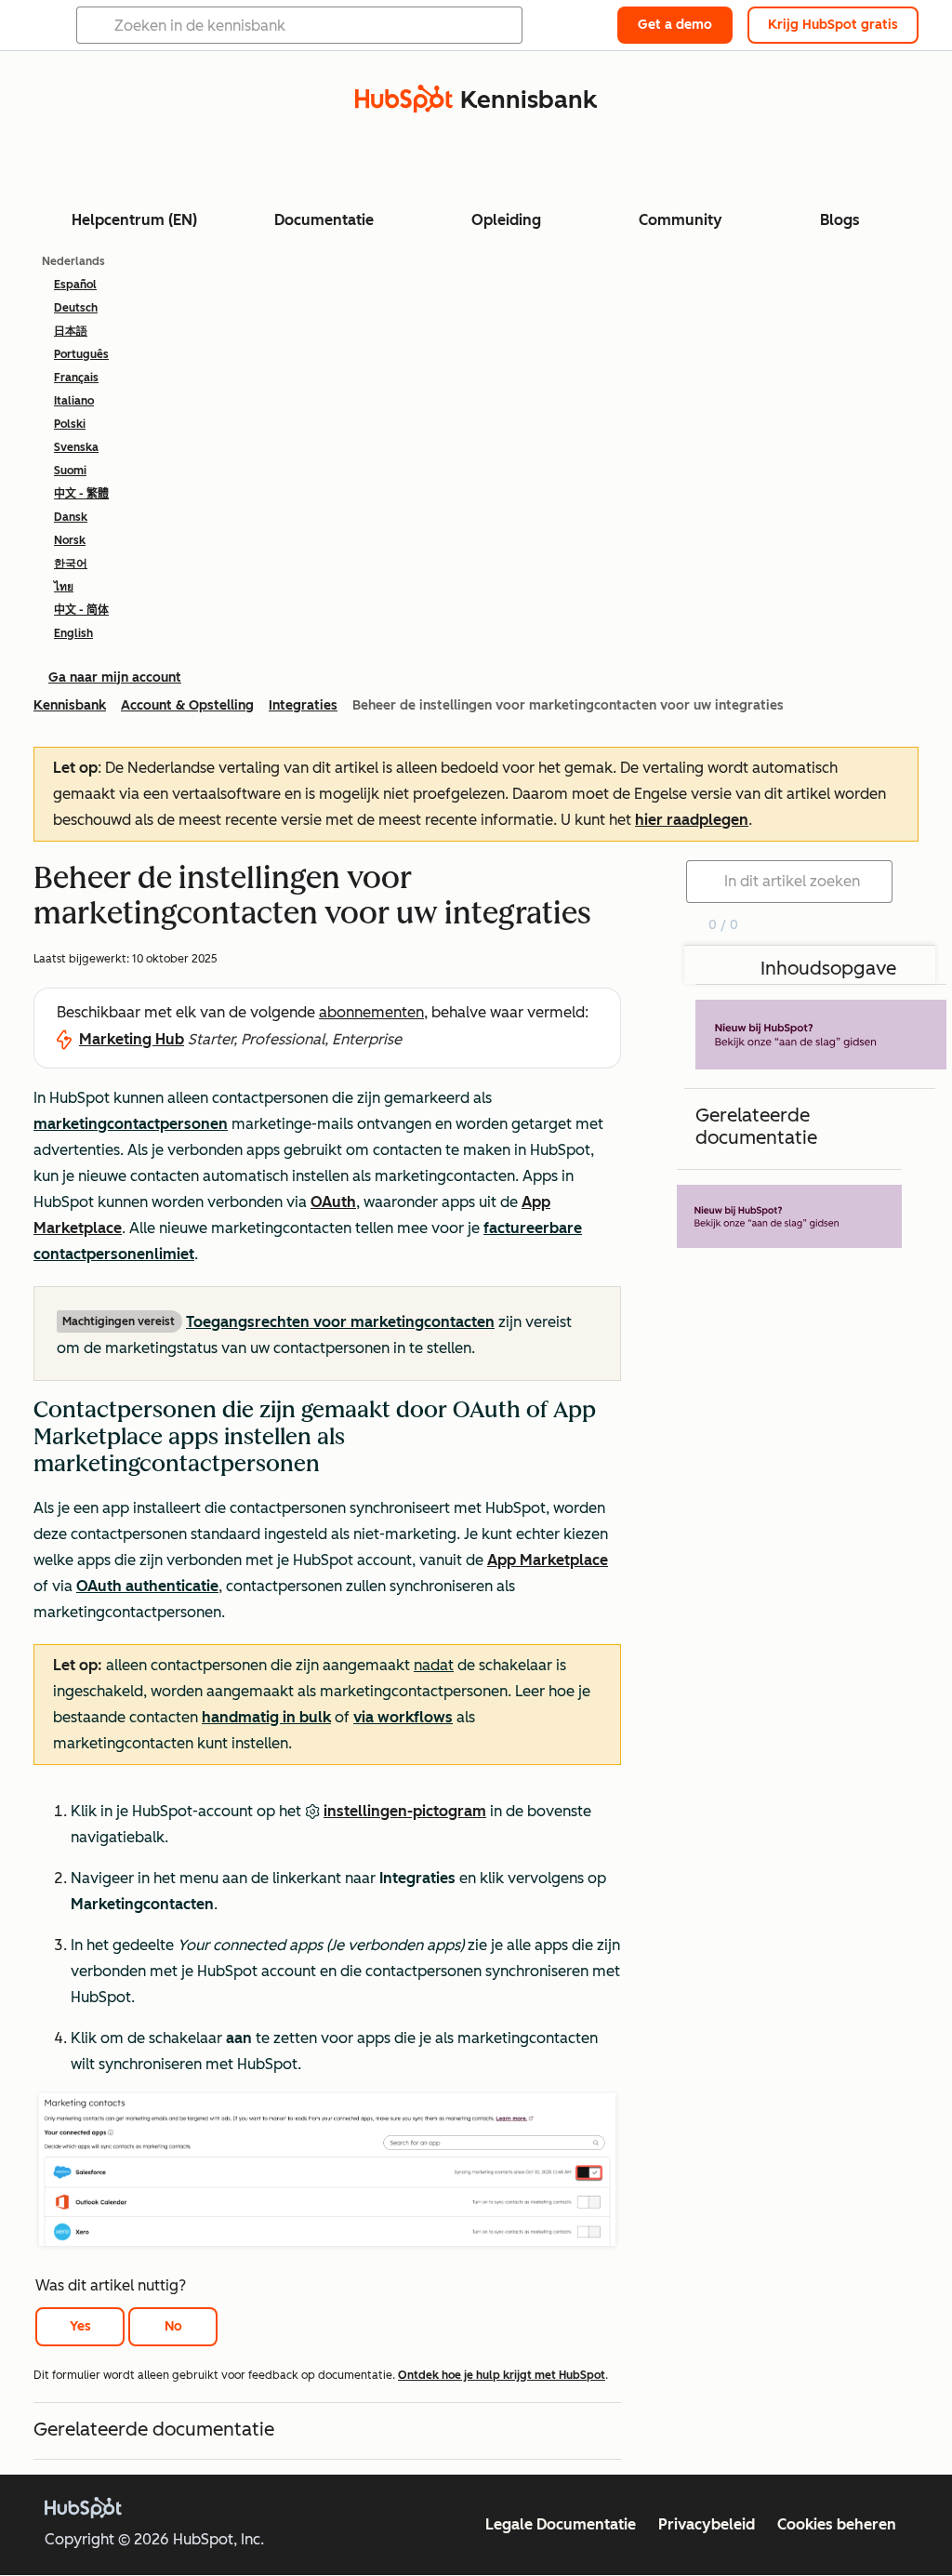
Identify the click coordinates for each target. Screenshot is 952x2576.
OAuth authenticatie (147, 1586)
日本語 (71, 331)
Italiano (74, 401)
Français (76, 378)
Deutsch (76, 308)
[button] (327, 1582)
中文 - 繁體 (81, 494)
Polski (70, 424)
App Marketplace (548, 1560)
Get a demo (675, 25)
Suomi (70, 471)
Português (81, 354)
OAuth (333, 1202)
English (73, 633)
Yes (80, 2326)
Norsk (70, 540)
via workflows (403, 1717)
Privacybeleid (707, 2524)
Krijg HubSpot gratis (833, 25)
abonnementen (371, 1012)
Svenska (76, 447)
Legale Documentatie (561, 2524)
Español (75, 285)
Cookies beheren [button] (837, 2524)
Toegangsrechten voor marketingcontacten (340, 1322)
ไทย (64, 587)
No (173, 2326)
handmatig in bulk (266, 1717)
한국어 (71, 564)
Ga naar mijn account (115, 677)
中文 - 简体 (81, 610)
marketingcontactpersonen (131, 1124)
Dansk (71, 517)
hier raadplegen (692, 820)
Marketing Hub (132, 1039)
